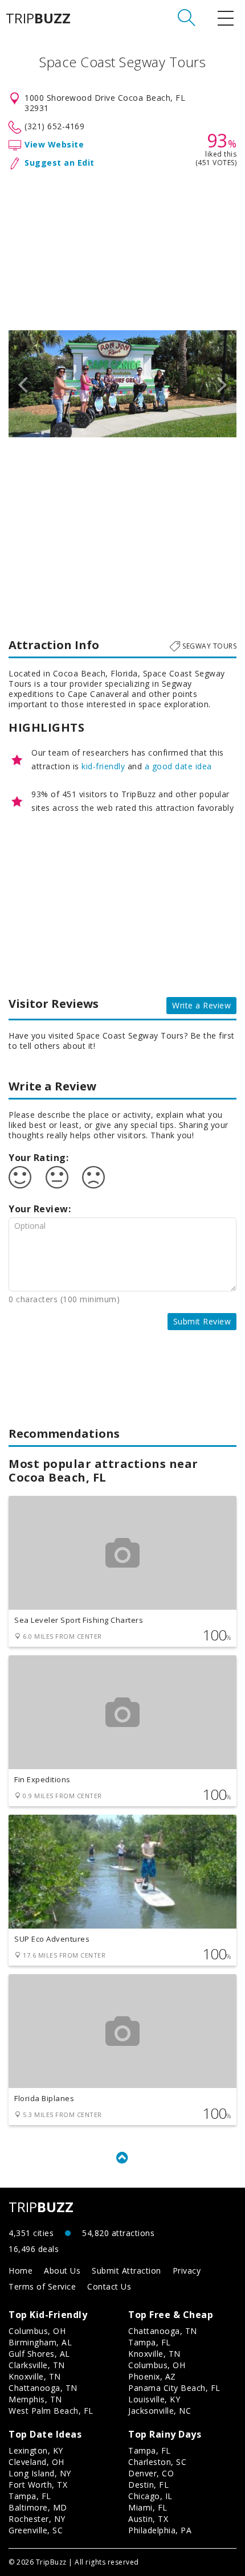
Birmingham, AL (40, 2342)
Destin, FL (148, 2485)
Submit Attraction (126, 2271)
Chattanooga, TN (43, 2388)
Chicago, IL (150, 2496)
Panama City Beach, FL (174, 2388)
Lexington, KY (36, 2450)
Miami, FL (148, 2507)
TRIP (38, 18)
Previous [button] (23, 384)
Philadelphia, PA (160, 2530)
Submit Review (202, 1321)
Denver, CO (151, 2473)
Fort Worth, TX (38, 2485)
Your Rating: (38, 1158)
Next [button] (222, 384)
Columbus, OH (37, 2331)
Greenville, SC (36, 2530)
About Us (62, 2271)
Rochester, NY (37, 2519)
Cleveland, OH (36, 2462)
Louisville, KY (154, 2399)
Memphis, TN (35, 2399)
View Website (54, 144)
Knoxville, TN (35, 2376)
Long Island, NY (40, 2473)
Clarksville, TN (37, 2365)
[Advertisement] (122, 248)
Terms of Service (42, 2286)
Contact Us (109, 2286)
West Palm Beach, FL (51, 2411)
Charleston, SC (157, 2462)
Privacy (187, 2271)
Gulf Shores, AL (39, 2354)
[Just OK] (57, 1178)
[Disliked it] (93, 1178)
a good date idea (178, 766)
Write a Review (201, 1005)
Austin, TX (148, 2519)
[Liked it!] (20, 1178)
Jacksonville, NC (160, 2411)
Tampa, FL (150, 2342)
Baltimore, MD (38, 2507)
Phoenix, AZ (152, 2376)
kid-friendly (103, 766)
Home (21, 2271)
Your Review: (40, 1209)
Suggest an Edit (60, 163)
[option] (122, 384)
